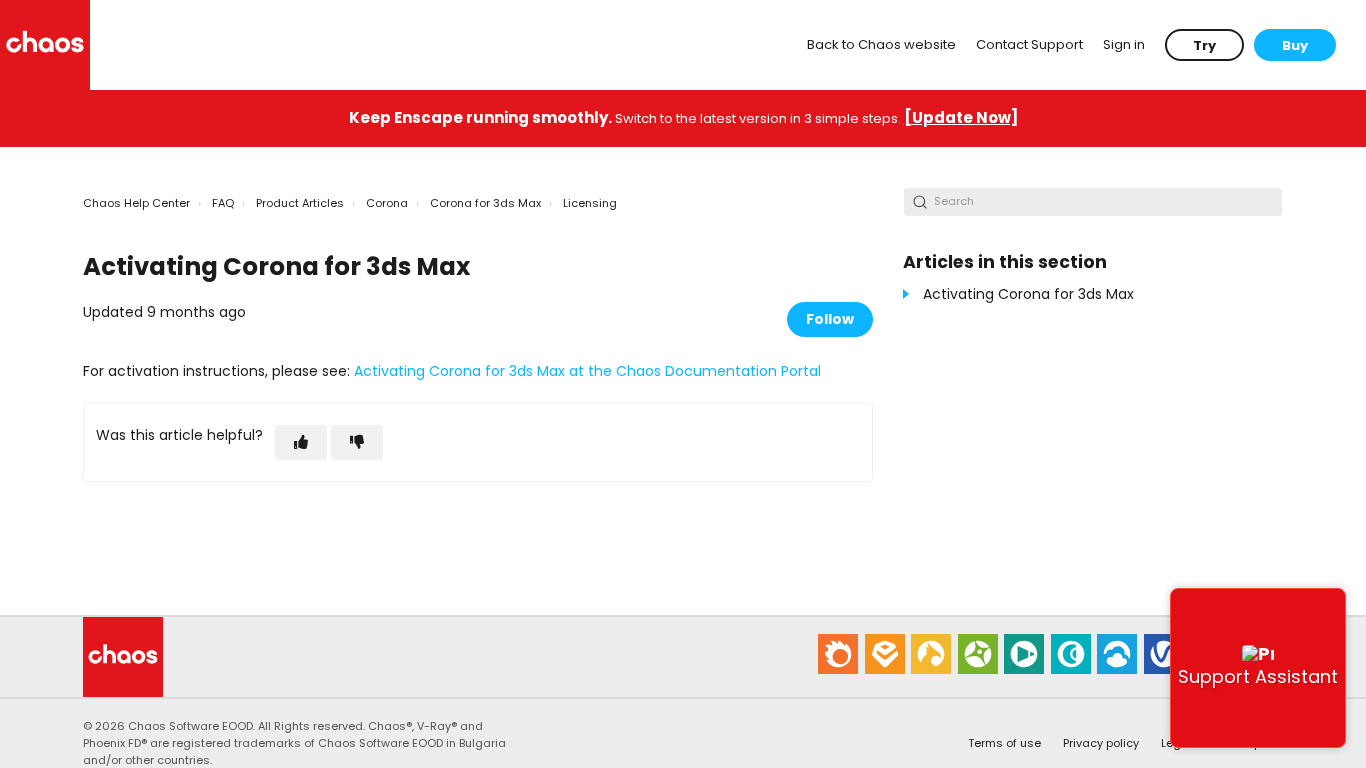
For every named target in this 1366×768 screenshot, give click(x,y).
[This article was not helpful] (357, 442)
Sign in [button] (1124, 44)
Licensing (590, 203)
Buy (1295, 45)
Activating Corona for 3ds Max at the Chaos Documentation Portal (587, 371)
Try (1204, 45)
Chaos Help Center (136, 203)
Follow (830, 319)
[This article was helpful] (301, 442)
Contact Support (1029, 44)
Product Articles (300, 203)
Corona (387, 203)
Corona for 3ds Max (485, 203)
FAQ (223, 203)
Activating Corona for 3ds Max (1028, 294)
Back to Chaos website (881, 44)
